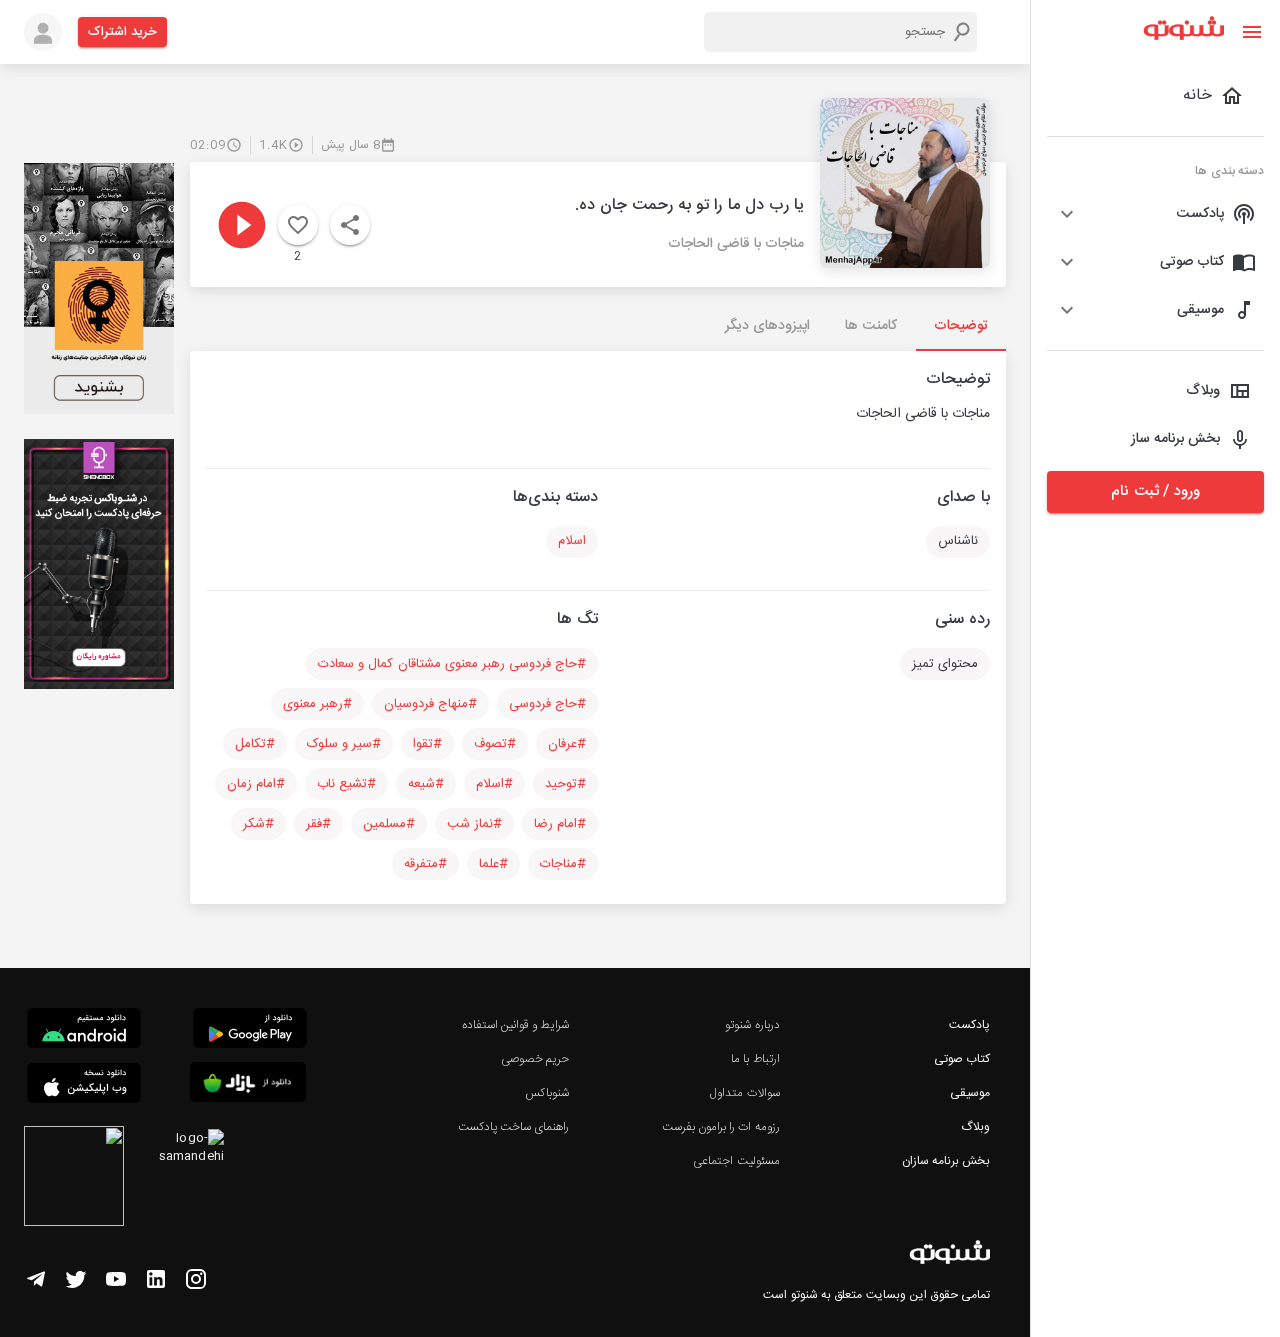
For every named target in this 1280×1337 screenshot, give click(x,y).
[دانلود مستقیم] (84, 1031)
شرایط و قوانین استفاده (515, 1025)
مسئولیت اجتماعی (736, 1161)
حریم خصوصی (535, 1059)
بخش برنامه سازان (946, 1161)
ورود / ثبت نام (1155, 491)
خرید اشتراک (122, 32)
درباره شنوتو (752, 1025)
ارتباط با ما (755, 1059)
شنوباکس (547, 1093)
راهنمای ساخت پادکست (513, 1127)
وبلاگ (975, 1127)
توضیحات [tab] (961, 326)
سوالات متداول (744, 1093)
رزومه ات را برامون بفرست (721, 1127)
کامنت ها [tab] (870, 326)
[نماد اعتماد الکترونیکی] (74, 1179)
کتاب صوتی (962, 1059)
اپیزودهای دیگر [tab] (767, 326)
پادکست (969, 1025)
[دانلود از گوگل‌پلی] (250, 1031)
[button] (1155, 214)
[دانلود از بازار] (248, 1085)
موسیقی (970, 1093)
